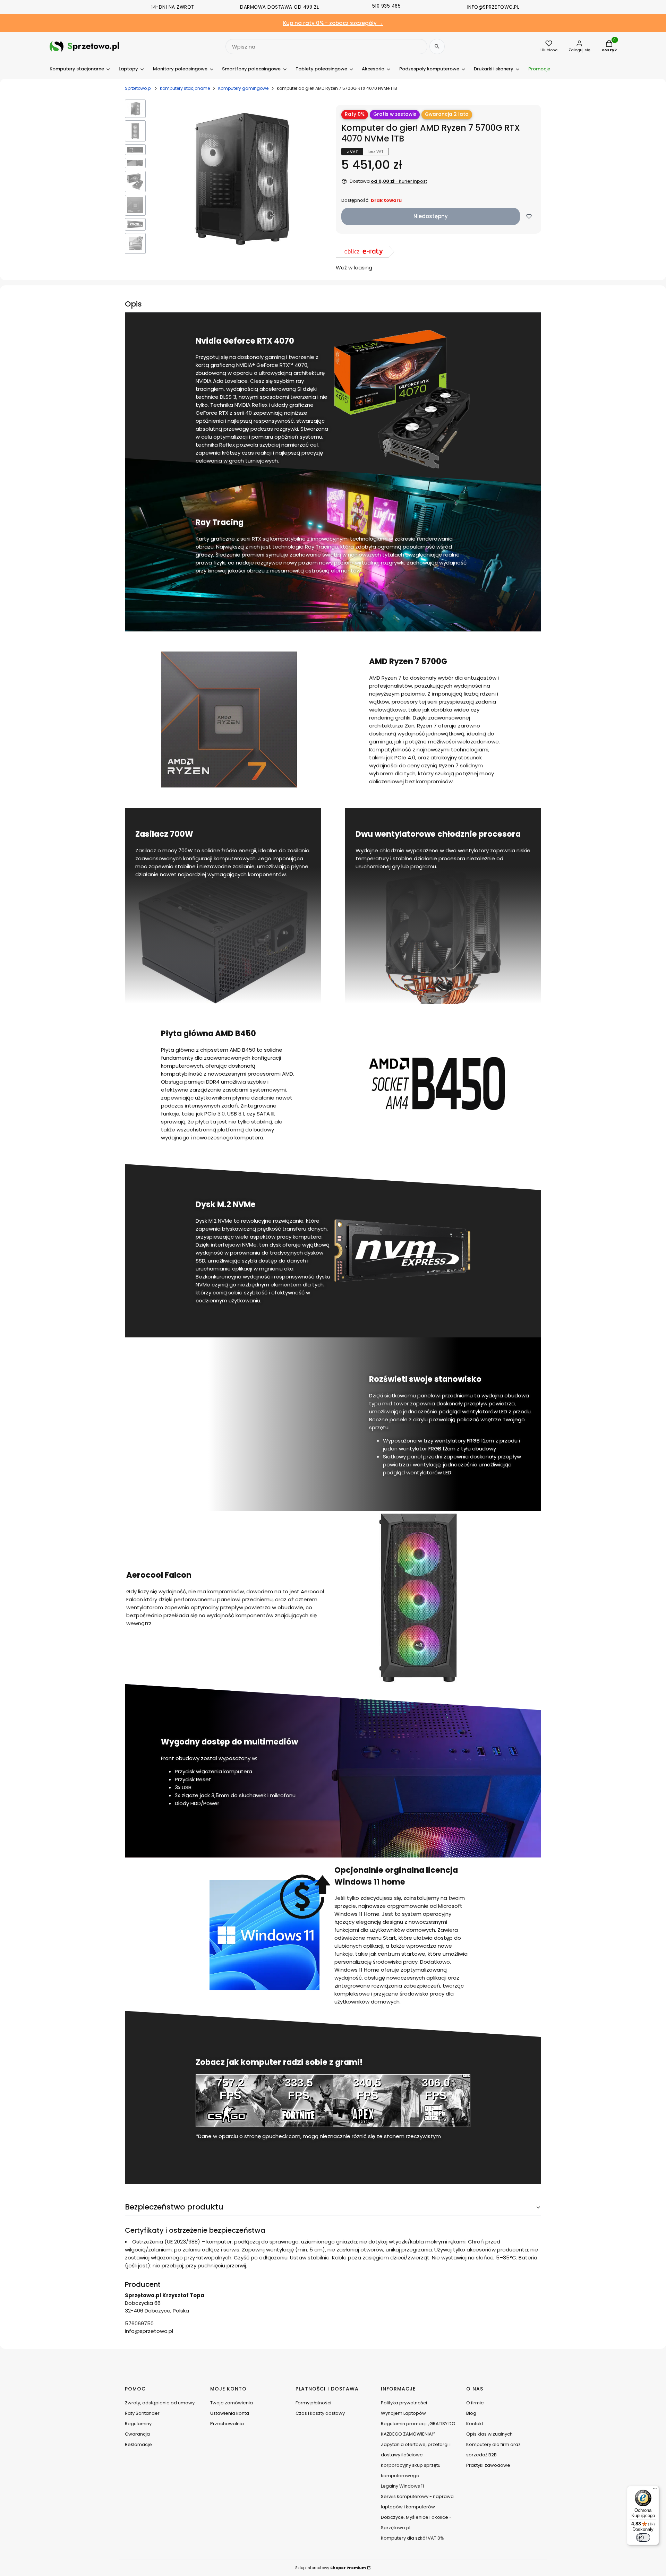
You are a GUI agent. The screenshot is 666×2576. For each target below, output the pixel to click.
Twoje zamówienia (232, 2403)
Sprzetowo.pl (138, 88)
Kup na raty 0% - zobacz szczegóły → (333, 23)
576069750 (139, 2323)
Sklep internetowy (331, 2568)
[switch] (643, 2538)
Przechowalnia (227, 2424)
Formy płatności (313, 2403)
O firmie (475, 2403)
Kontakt (475, 2424)
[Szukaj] (437, 46)
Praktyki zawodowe (488, 2465)
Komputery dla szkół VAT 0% (412, 2538)
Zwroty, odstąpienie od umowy (160, 2403)
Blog (471, 2413)
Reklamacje (138, 2444)
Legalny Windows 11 (402, 2486)
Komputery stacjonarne (185, 88)
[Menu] (655, 2490)
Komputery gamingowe (243, 88)
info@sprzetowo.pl (149, 2331)
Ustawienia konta (230, 2413)
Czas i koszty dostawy (320, 2413)
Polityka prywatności (404, 2403)
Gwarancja (137, 2434)
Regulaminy (138, 2424)
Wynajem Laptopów (403, 2413)
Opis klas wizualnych (489, 2434)
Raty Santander (142, 2413)
